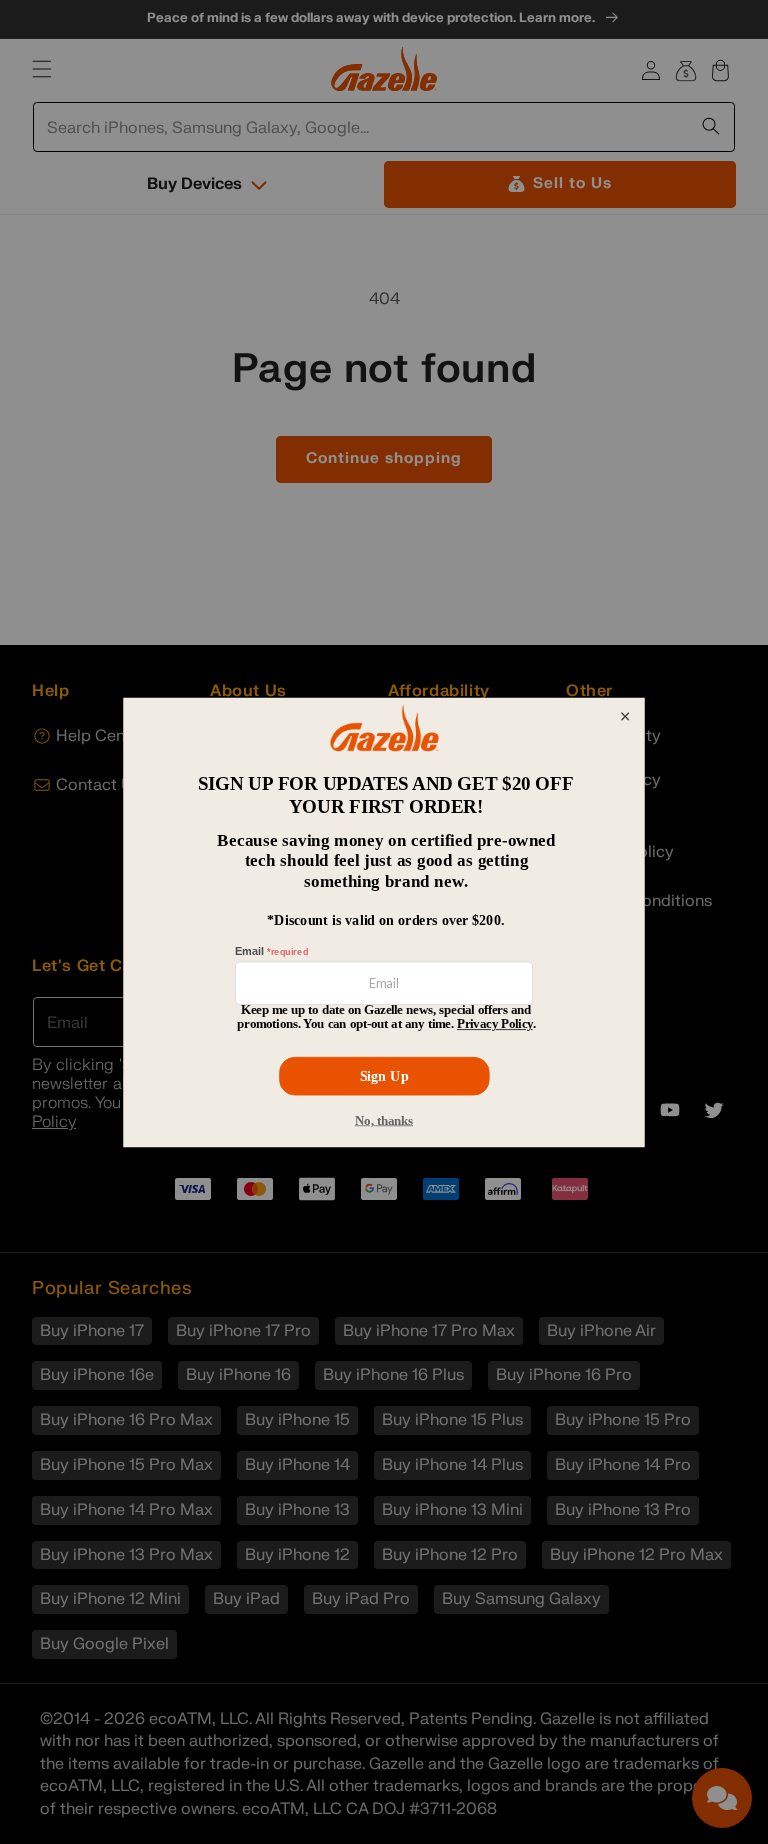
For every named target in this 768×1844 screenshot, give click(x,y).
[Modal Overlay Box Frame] (384, 922)
